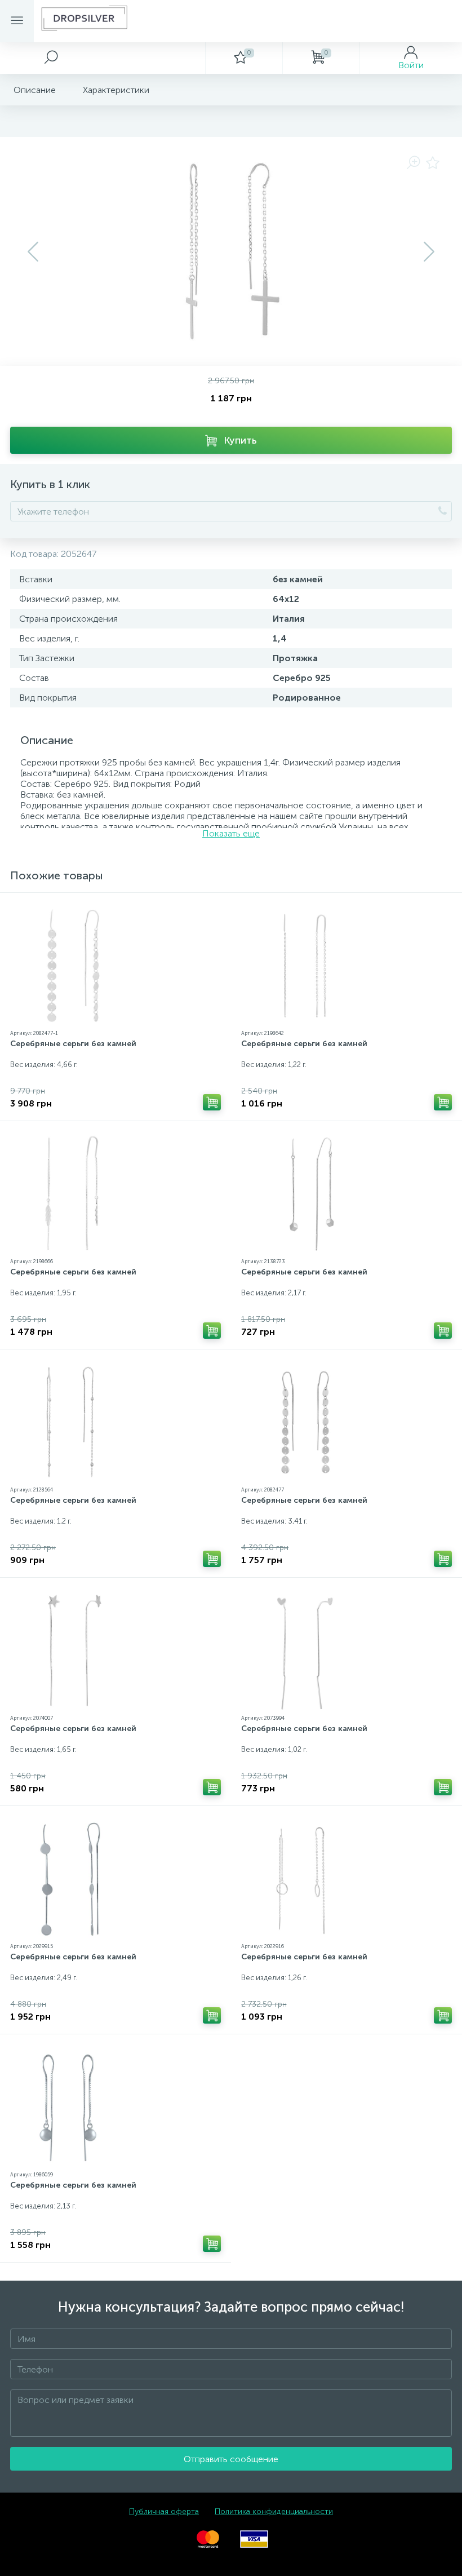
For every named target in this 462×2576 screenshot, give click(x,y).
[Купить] (212, 1102)
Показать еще (231, 833)
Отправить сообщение (231, 2459)
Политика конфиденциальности (274, 2511)
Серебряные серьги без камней (73, 1044)
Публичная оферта (164, 2511)
